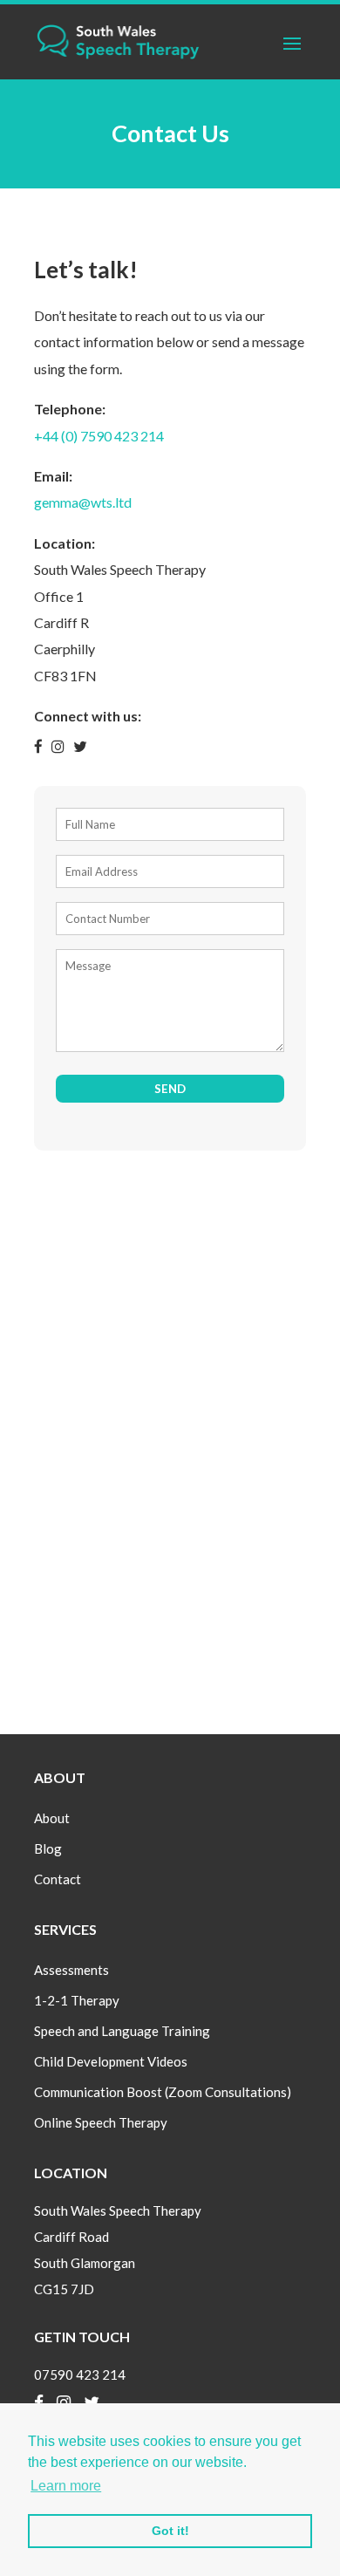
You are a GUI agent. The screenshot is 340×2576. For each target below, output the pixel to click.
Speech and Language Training (122, 2031)
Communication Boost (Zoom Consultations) (163, 2092)
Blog (48, 1848)
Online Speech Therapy (101, 2122)
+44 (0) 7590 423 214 (99, 436)
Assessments (71, 1970)
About (52, 1818)
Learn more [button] (66, 2486)
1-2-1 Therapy (77, 2000)
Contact (58, 1879)
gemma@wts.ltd (83, 502)
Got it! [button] (170, 2531)
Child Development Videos (111, 2061)
